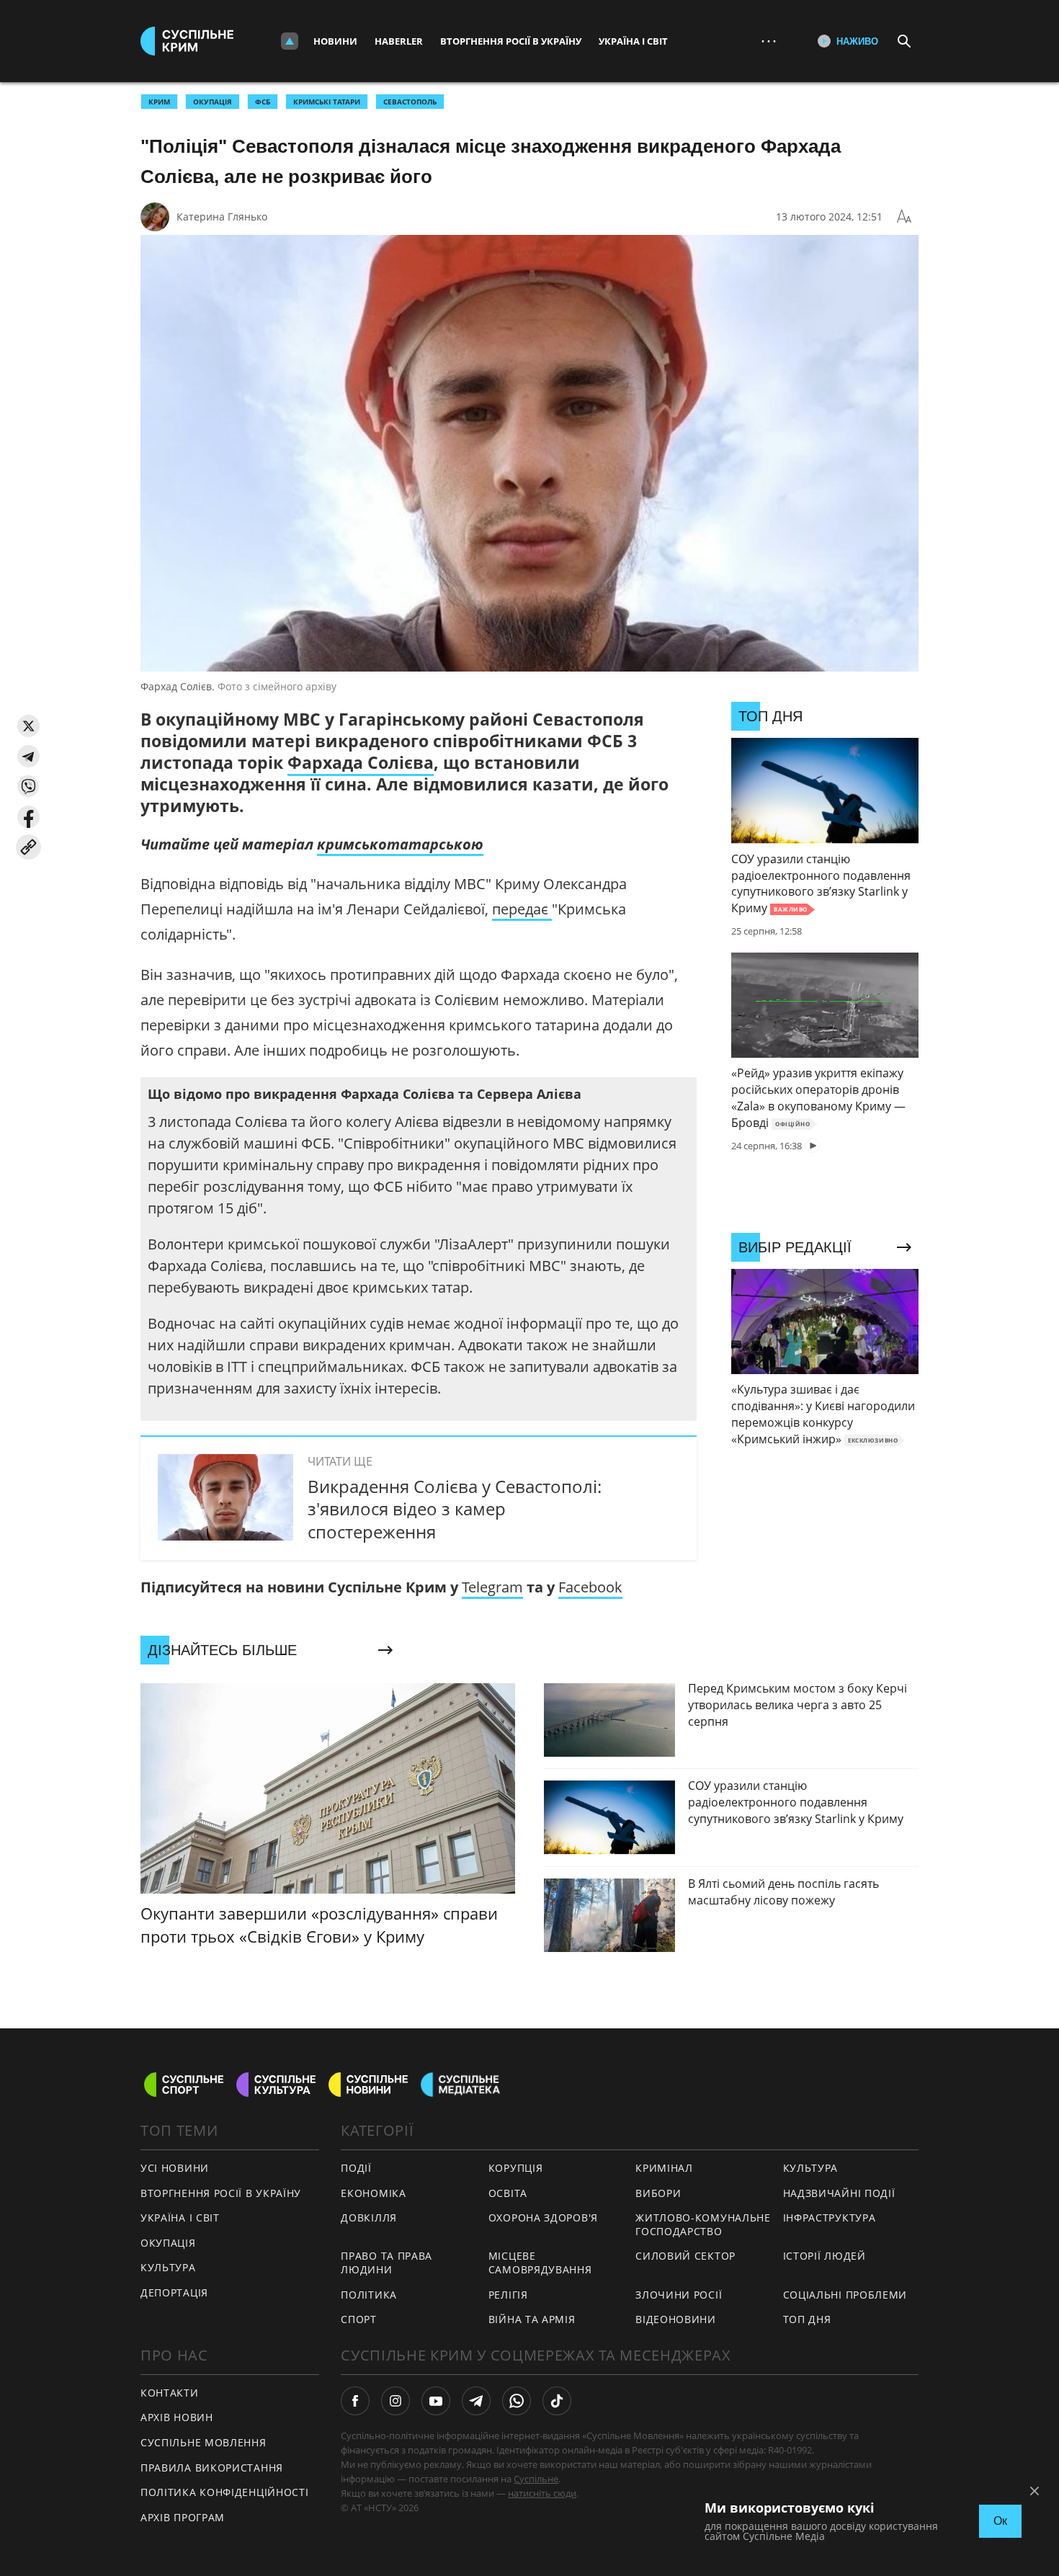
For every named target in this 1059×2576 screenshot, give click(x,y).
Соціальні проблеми (845, 2295)
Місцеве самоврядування (540, 2263)
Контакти (170, 2393)
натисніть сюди (542, 2493)
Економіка (373, 2193)
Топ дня (807, 2319)
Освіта (508, 2193)
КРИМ (159, 102)
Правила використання (212, 2468)
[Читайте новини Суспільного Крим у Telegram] (476, 2401)
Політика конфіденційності (225, 2492)
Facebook (590, 1587)
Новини (335, 41)
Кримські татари (327, 102)
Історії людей (825, 2256)
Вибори (658, 2193)
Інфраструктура (830, 2218)
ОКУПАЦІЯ (213, 102)
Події (356, 2168)
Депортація (174, 2292)
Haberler (399, 41)
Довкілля (369, 2218)
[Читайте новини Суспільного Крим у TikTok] (557, 2401)
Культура (168, 2267)
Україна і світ (633, 41)
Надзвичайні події (839, 2193)
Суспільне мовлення (204, 2442)
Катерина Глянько (222, 217)
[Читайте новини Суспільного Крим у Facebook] (355, 2401)
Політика (369, 2295)
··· (769, 41)
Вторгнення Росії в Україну (511, 41)
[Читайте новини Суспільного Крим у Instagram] (396, 2401)
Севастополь (410, 102)
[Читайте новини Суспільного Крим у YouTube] (436, 2401)
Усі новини (175, 2168)
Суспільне (536, 2479)
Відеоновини (676, 2319)
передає (522, 909)
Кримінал (664, 2168)
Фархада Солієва (361, 762)
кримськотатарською (400, 844)
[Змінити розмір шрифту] (904, 217)
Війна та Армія (532, 2319)
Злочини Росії (679, 2295)
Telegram (492, 1587)
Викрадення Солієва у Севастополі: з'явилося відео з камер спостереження (455, 1508)
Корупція (516, 2168)
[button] (28, 726)
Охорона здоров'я (543, 2218)
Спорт (359, 2319)
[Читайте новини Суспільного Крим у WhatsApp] (517, 2401)
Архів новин (177, 2417)
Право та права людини (386, 2263)
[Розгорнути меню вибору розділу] (290, 41)
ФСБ (263, 102)
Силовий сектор (685, 2256)
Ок (1000, 2521)
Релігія (508, 2295)
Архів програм (183, 2517)
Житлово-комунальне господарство (703, 2224)
